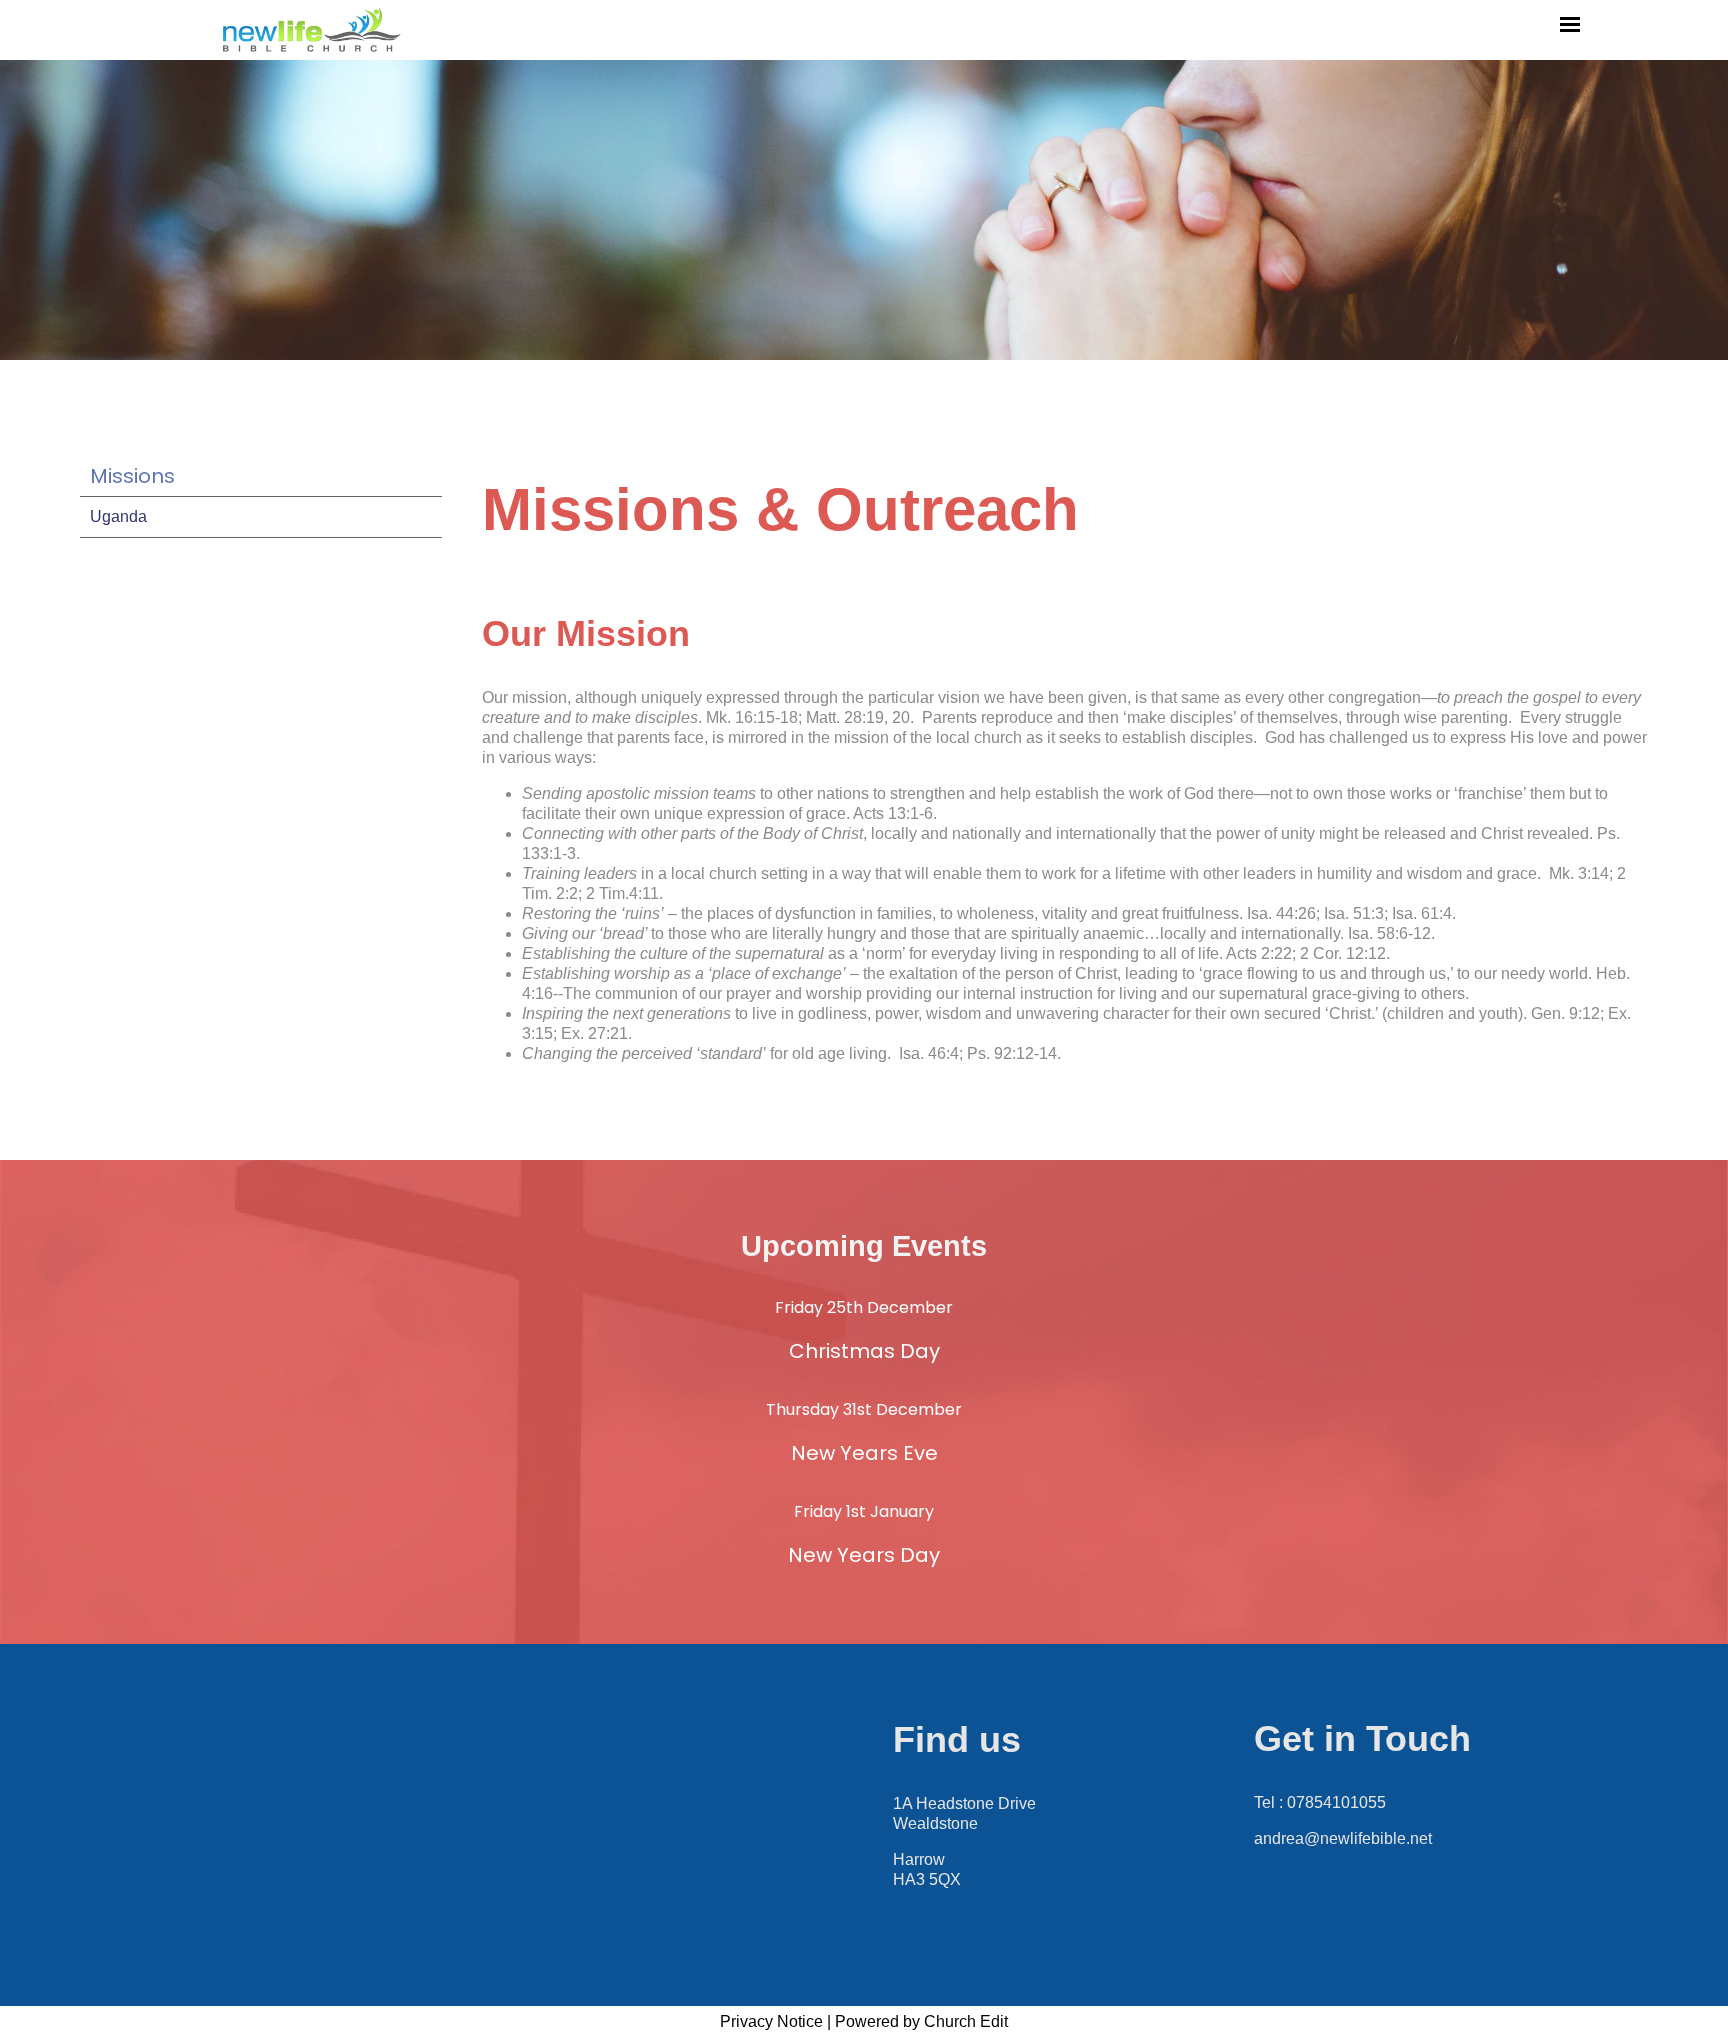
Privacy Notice (771, 2021)
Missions (132, 476)
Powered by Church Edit (921, 2021)
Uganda (118, 516)
